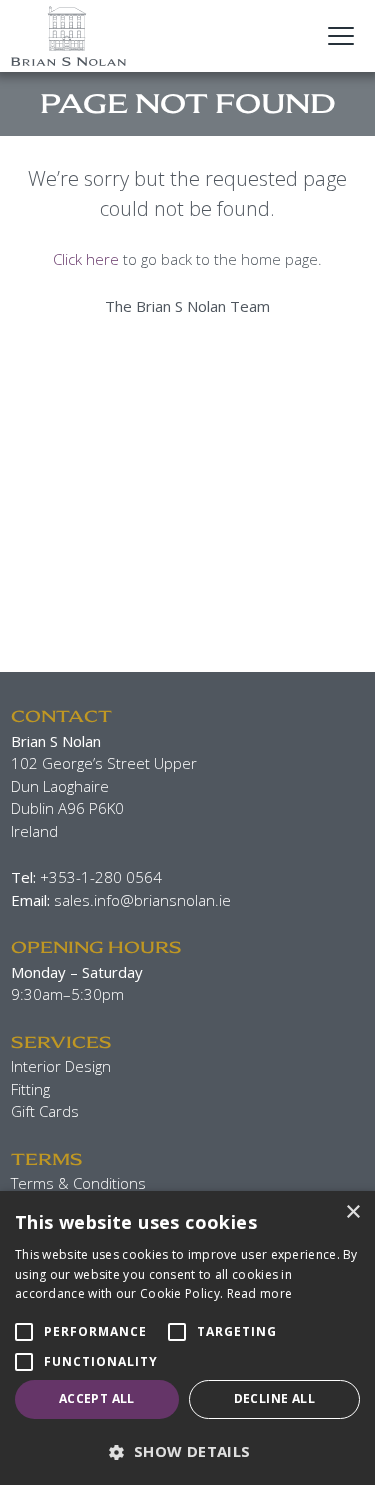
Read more (260, 1293)
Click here (86, 259)
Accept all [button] (97, 1398)
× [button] (352, 1212)
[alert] (187, 1338)
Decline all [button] (274, 1398)
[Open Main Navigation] (341, 36)
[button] (187, 1451)
